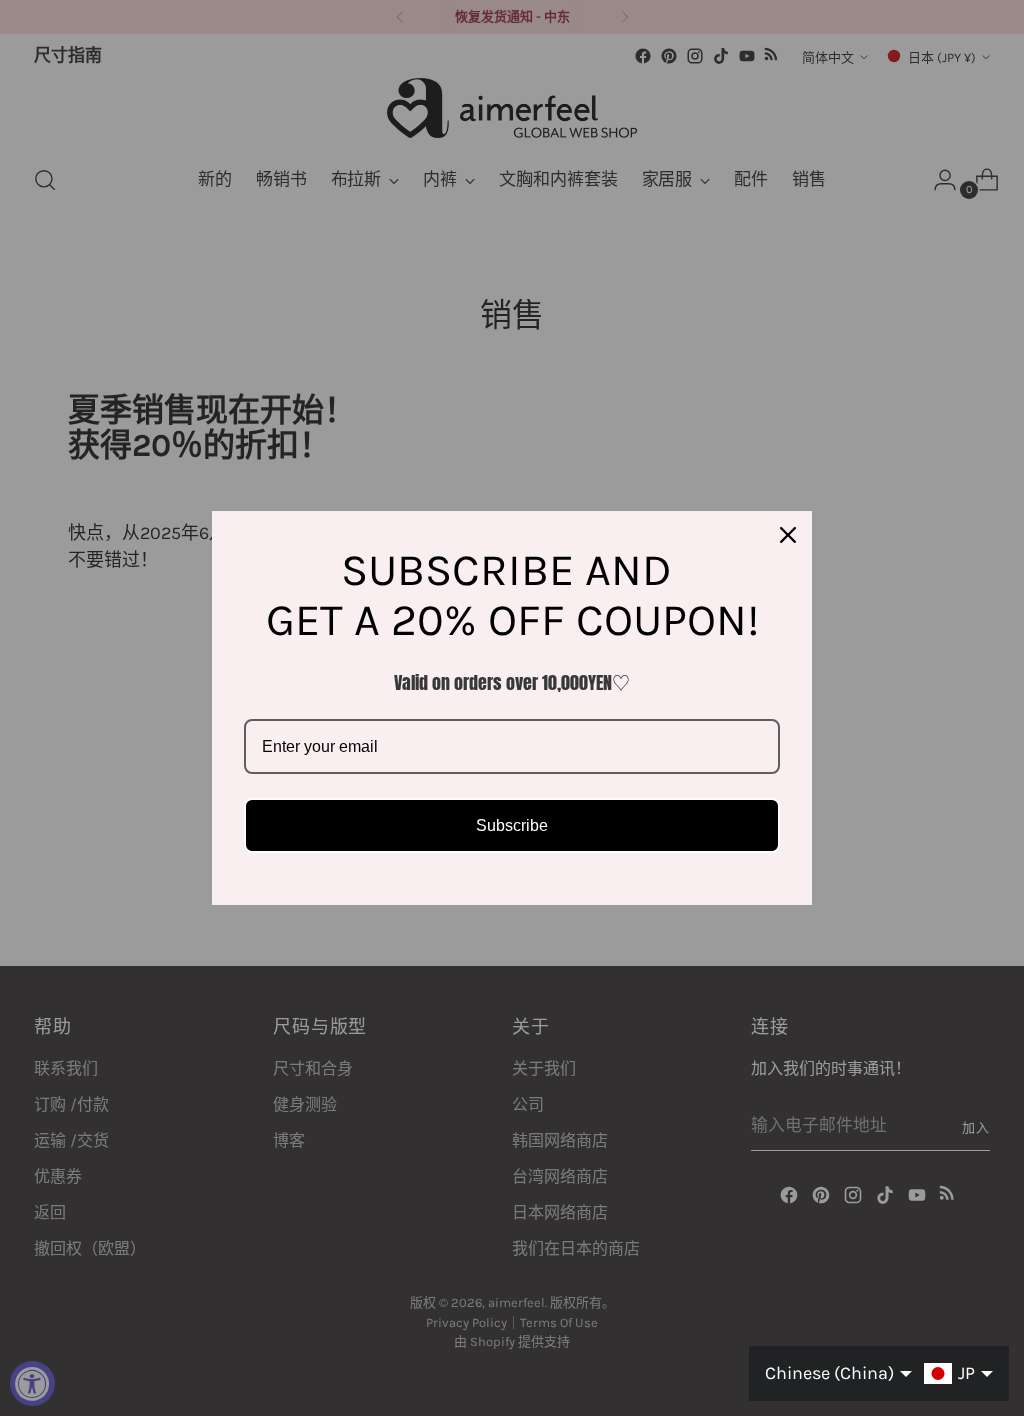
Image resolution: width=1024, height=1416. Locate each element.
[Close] (788, 535)
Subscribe (512, 825)
